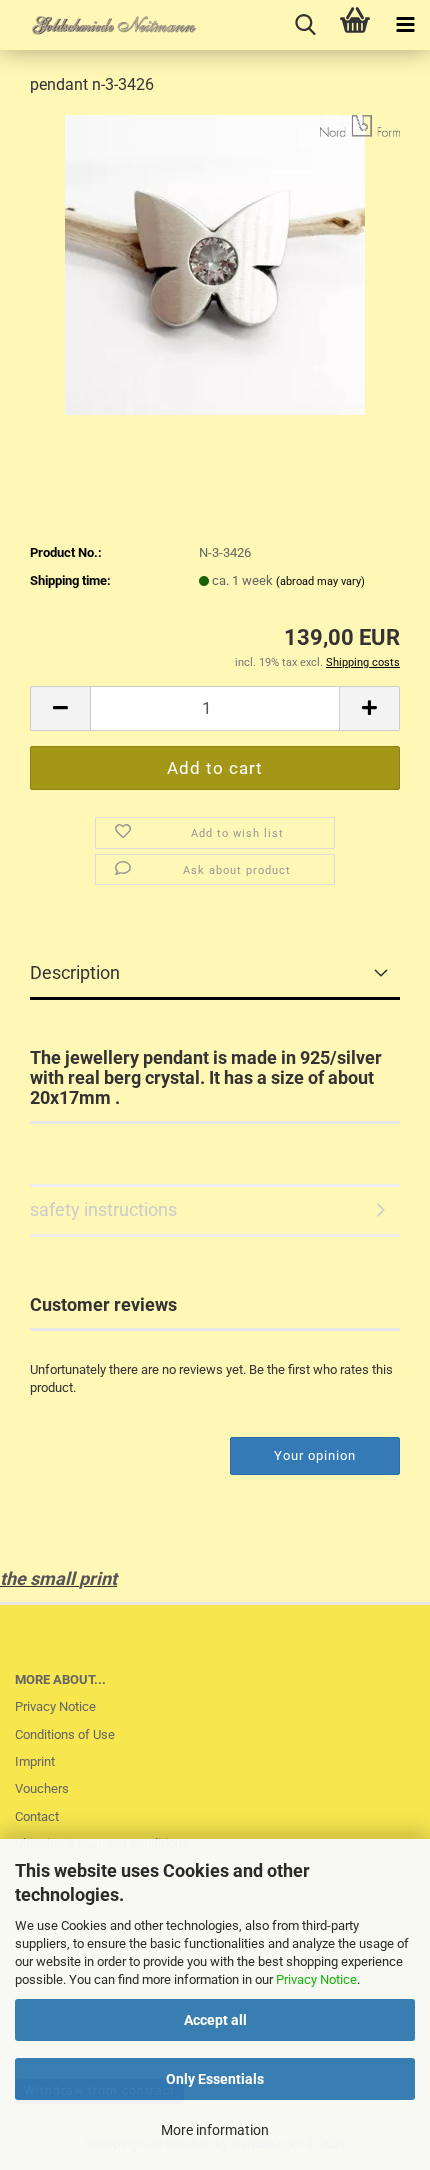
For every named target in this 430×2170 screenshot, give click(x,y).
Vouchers (42, 1788)
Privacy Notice (316, 1979)
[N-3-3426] (215, 263)
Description (75, 972)
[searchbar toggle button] (305, 25)
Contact (37, 1816)
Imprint (35, 1761)
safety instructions (103, 1209)
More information (215, 2130)
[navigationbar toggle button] (405, 25)
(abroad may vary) (320, 581)
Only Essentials (215, 2079)
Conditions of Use (65, 1734)
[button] (60, 708)
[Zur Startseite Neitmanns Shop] (100, 25)
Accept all (215, 2020)
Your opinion (315, 1455)
